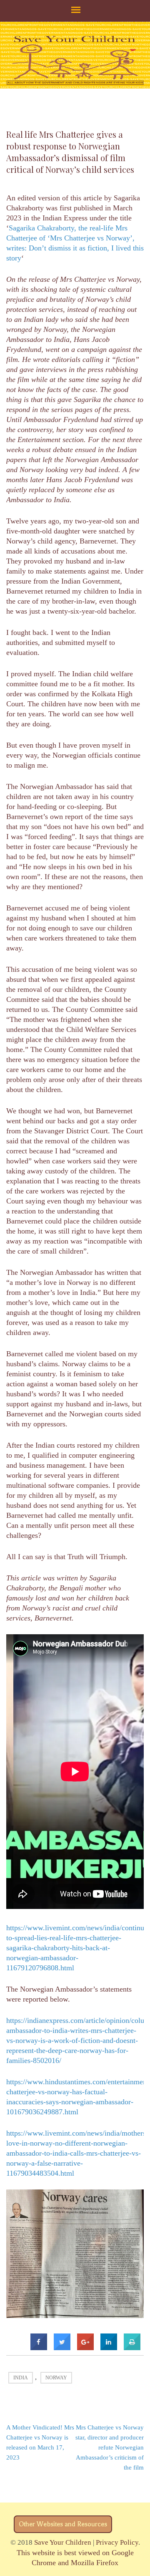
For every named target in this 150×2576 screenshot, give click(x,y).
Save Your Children (63, 2542)
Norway (56, 2378)
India (21, 2378)
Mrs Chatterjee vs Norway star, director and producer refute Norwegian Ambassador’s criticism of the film (110, 2447)
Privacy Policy (117, 2542)
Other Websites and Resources (63, 2524)
